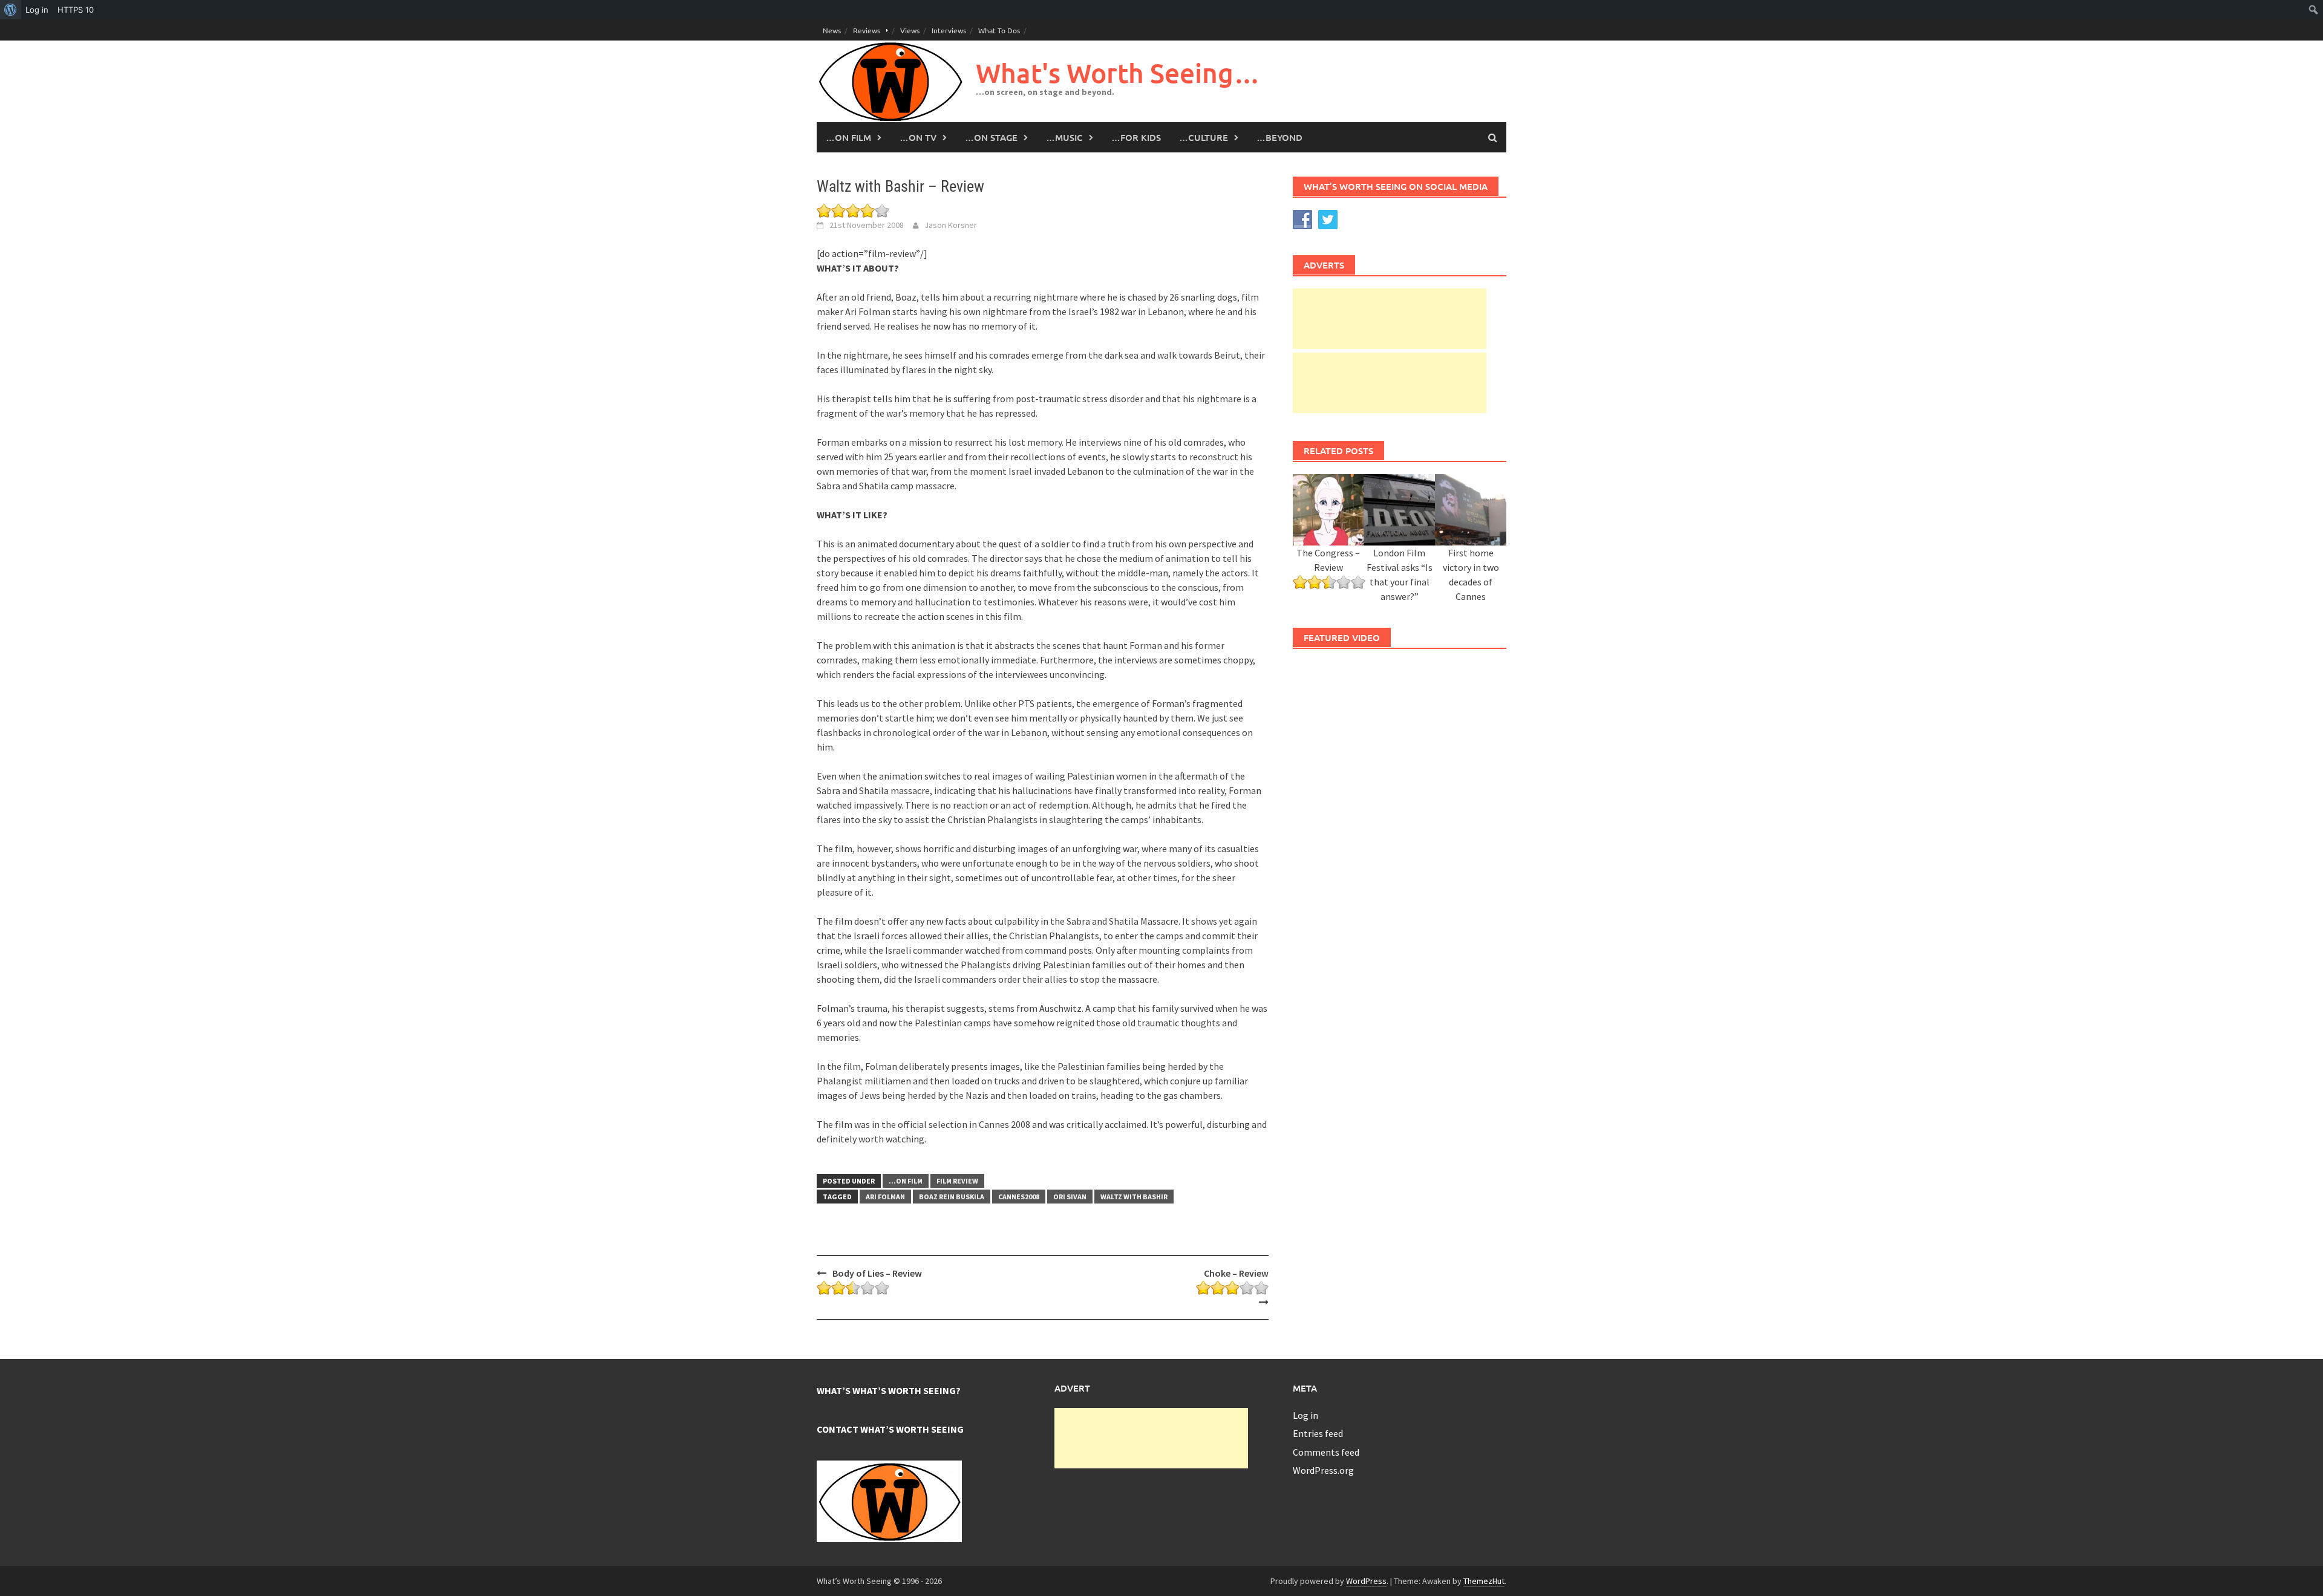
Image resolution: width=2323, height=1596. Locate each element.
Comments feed (1326, 1452)
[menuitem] (11, 10)
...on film (906, 1181)
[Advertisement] (1390, 319)
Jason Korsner (951, 225)
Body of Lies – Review (877, 1273)
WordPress (1366, 1581)
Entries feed (1318, 1433)
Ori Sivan (1070, 1197)
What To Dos (999, 30)
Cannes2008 (1019, 1197)
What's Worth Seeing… (1118, 73)
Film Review (957, 1181)
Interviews (949, 30)
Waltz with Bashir (1134, 1197)
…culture (1204, 137)
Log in (1305, 1415)
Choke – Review (1236, 1273)
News (832, 30)
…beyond (1279, 137)
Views (910, 30)
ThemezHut (1484, 1581)
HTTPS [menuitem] (76, 10)
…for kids (1136, 137)
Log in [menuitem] (37, 10)
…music (1064, 137)
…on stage (991, 137)
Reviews (867, 30)
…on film (848, 137)
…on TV (918, 137)
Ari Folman (885, 1197)
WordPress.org (1323, 1470)
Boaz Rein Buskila (952, 1197)
